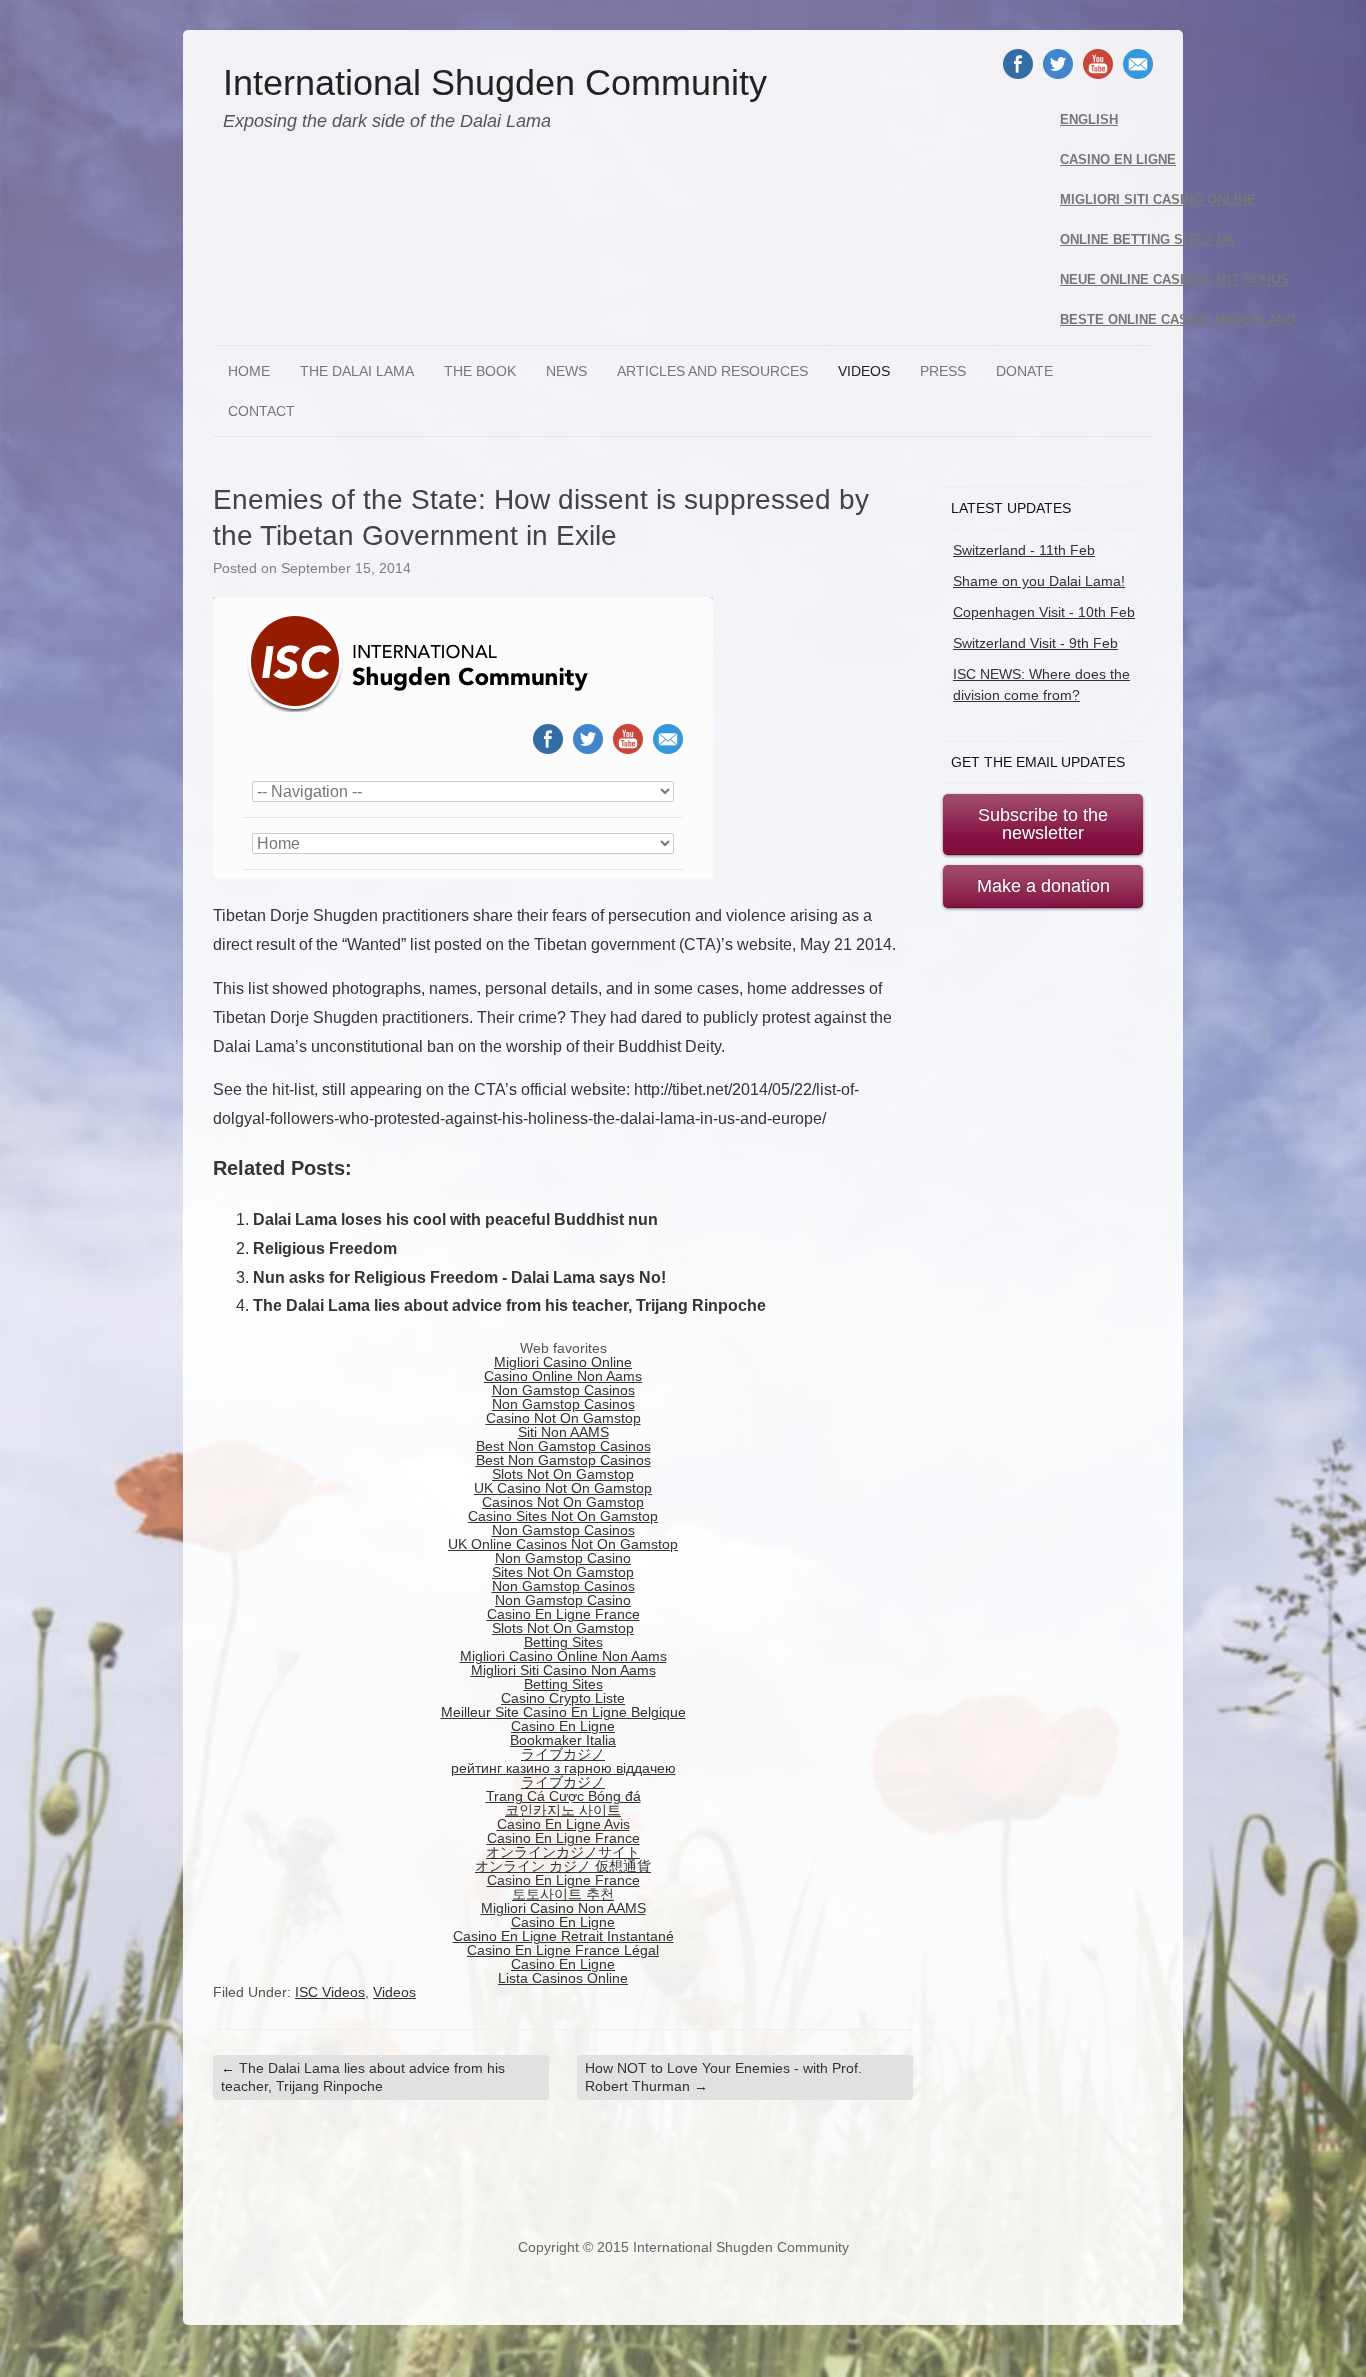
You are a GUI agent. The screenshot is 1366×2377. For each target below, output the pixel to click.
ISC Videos (330, 1992)
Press (943, 371)
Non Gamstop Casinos (563, 1390)
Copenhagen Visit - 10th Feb (1044, 612)
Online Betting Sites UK (1147, 240)
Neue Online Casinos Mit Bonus (1174, 280)
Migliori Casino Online (563, 1362)
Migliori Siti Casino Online (1158, 200)
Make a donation (1043, 886)
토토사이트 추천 (563, 1894)
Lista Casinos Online (563, 1978)
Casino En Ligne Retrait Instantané (563, 1936)
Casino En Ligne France (563, 1614)
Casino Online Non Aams (563, 1376)
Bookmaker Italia (563, 1740)
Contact (261, 411)
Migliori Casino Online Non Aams (563, 1656)
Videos (864, 371)
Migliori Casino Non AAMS (563, 1908)
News (566, 371)
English (1089, 120)
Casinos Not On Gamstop (563, 1502)
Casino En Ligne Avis (563, 1824)
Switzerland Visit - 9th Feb (1035, 643)
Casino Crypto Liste (563, 1698)
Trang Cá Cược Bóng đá (563, 1796)
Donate (1024, 371)
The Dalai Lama (357, 371)
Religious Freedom (325, 1248)
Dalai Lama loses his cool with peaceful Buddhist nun (455, 1219)
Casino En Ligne (1118, 160)
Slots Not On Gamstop (563, 1474)
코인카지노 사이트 (563, 1810)
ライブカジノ (563, 1754)
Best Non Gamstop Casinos (563, 1446)
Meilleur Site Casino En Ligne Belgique (563, 1712)
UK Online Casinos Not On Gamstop (563, 1544)
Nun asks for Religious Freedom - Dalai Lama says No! (459, 1277)
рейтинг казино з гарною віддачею (563, 1768)
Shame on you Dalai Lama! (1039, 581)
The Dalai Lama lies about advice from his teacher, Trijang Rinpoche (509, 1305)
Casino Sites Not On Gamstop (563, 1516)
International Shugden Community (495, 83)
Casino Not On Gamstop (563, 1418)
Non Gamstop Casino (563, 1558)
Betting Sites (563, 1642)
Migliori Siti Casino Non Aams (563, 1670)
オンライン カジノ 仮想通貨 (563, 1866)
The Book (480, 371)
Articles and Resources (712, 371)
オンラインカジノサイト (563, 1852)
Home (249, 371)
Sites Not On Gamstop (563, 1572)
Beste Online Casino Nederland (1177, 320)
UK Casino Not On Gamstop (563, 1488)
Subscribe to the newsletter (1043, 824)
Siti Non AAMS (563, 1432)
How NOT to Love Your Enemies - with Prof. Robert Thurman (723, 2077)
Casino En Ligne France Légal (563, 1950)
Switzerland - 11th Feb (1024, 550)
